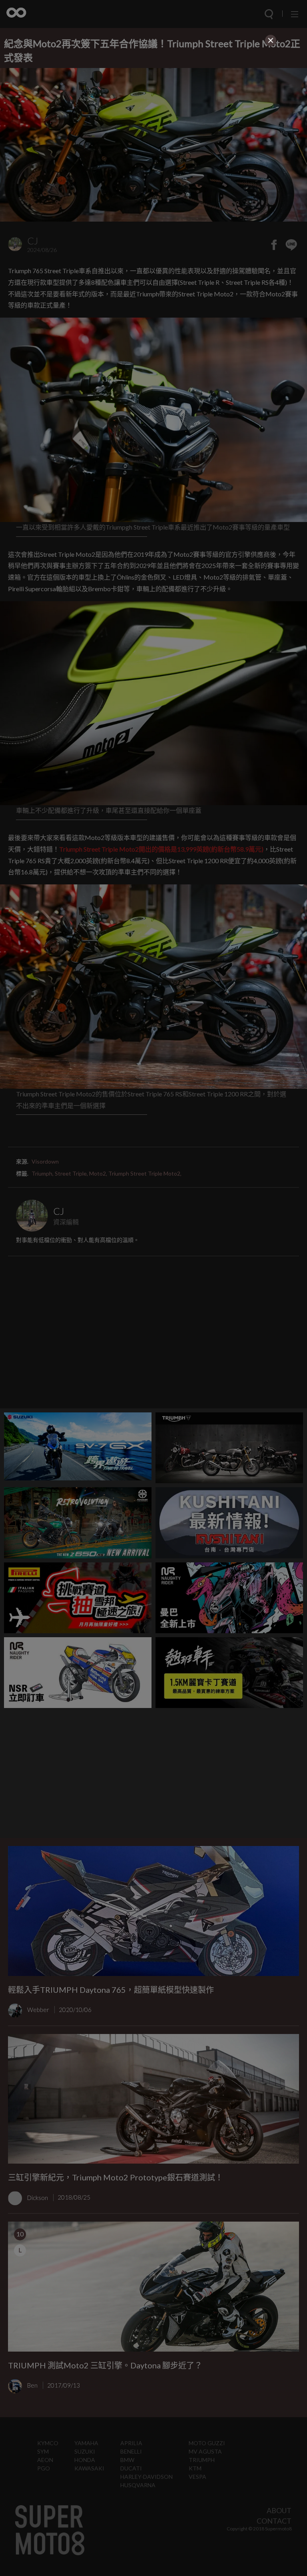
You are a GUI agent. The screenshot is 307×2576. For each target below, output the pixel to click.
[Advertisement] (153, 104)
